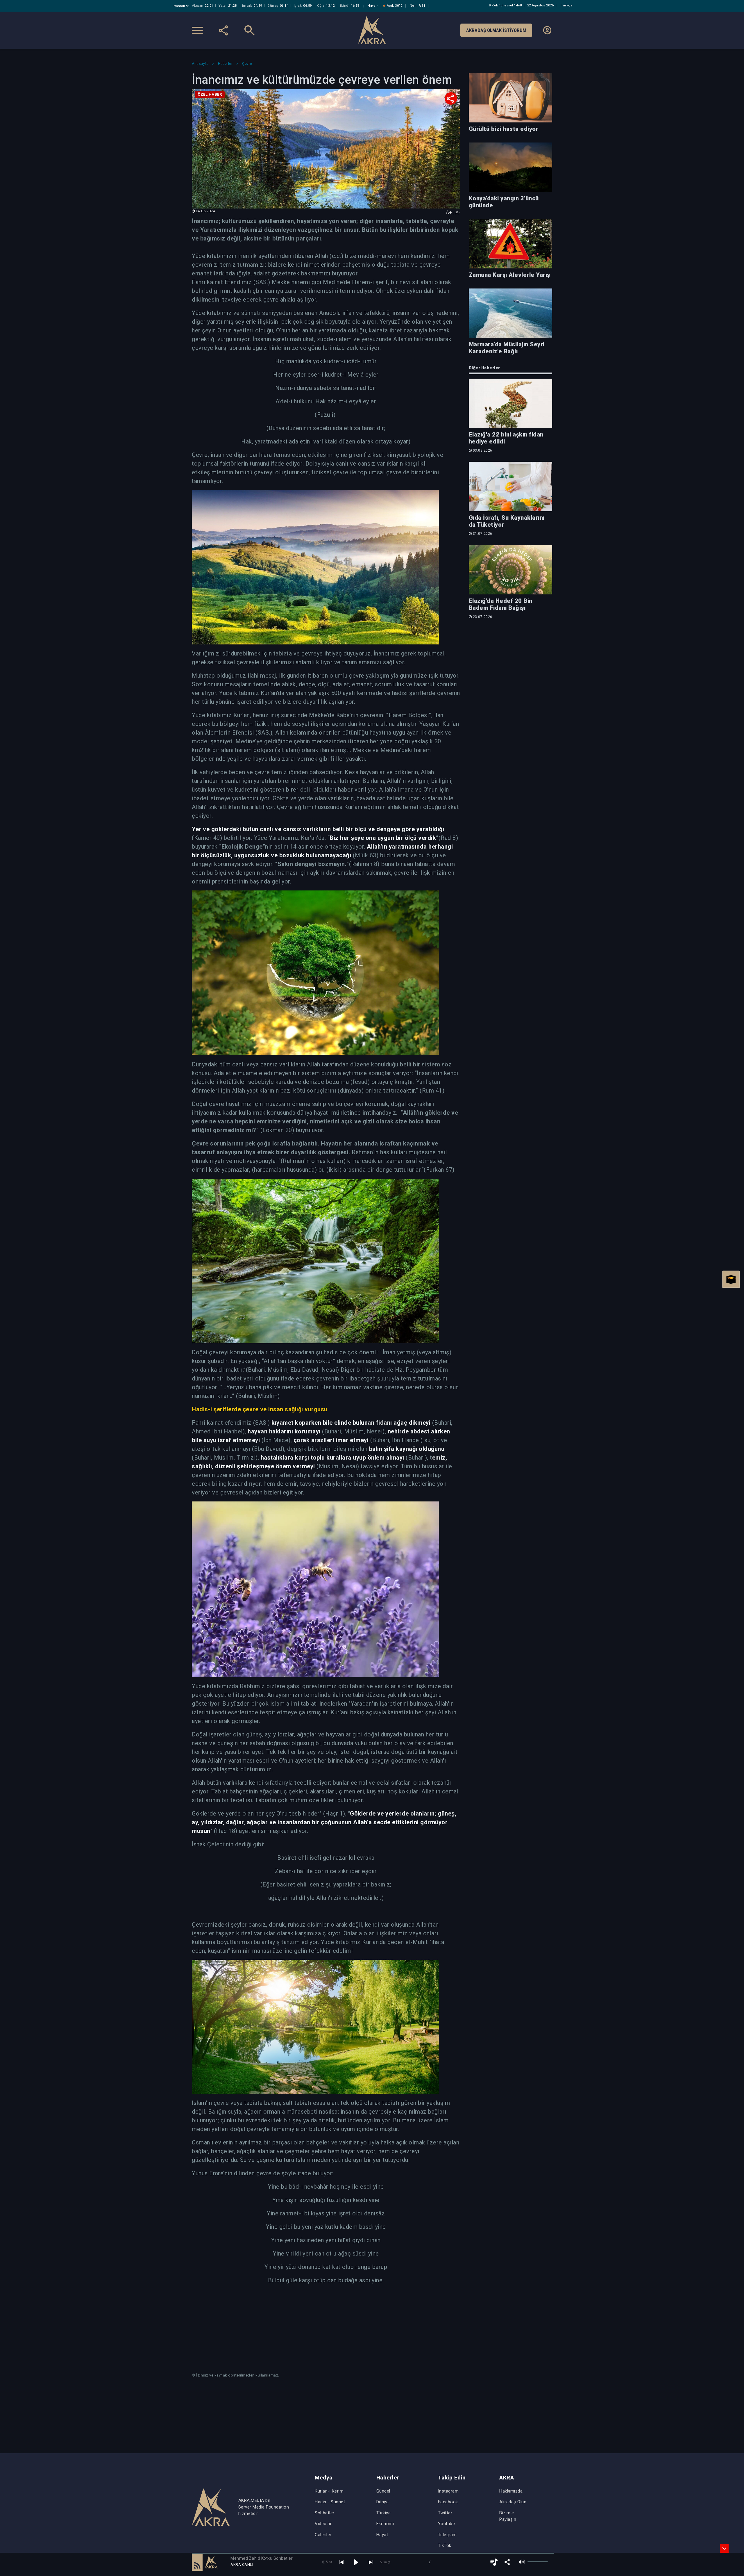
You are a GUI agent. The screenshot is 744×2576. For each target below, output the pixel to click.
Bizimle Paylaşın (508, 2516)
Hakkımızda (511, 2491)
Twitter (445, 2513)
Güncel (383, 2491)
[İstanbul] (181, 6)
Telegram (447, 2535)
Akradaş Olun (513, 2502)
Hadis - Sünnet (330, 2502)
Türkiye (384, 2513)
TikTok (445, 2545)
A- (458, 212)
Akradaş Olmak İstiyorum (496, 30)
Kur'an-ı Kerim (329, 2491)
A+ (449, 212)
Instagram (448, 2491)
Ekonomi (385, 2524)
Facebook (448, 2502)
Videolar (323, 2524)
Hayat (382, 2535)
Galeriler (323, 2535)
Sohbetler (325, 2513)
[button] (197, 2562)
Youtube (447, 2524)
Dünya (383, 2502)
